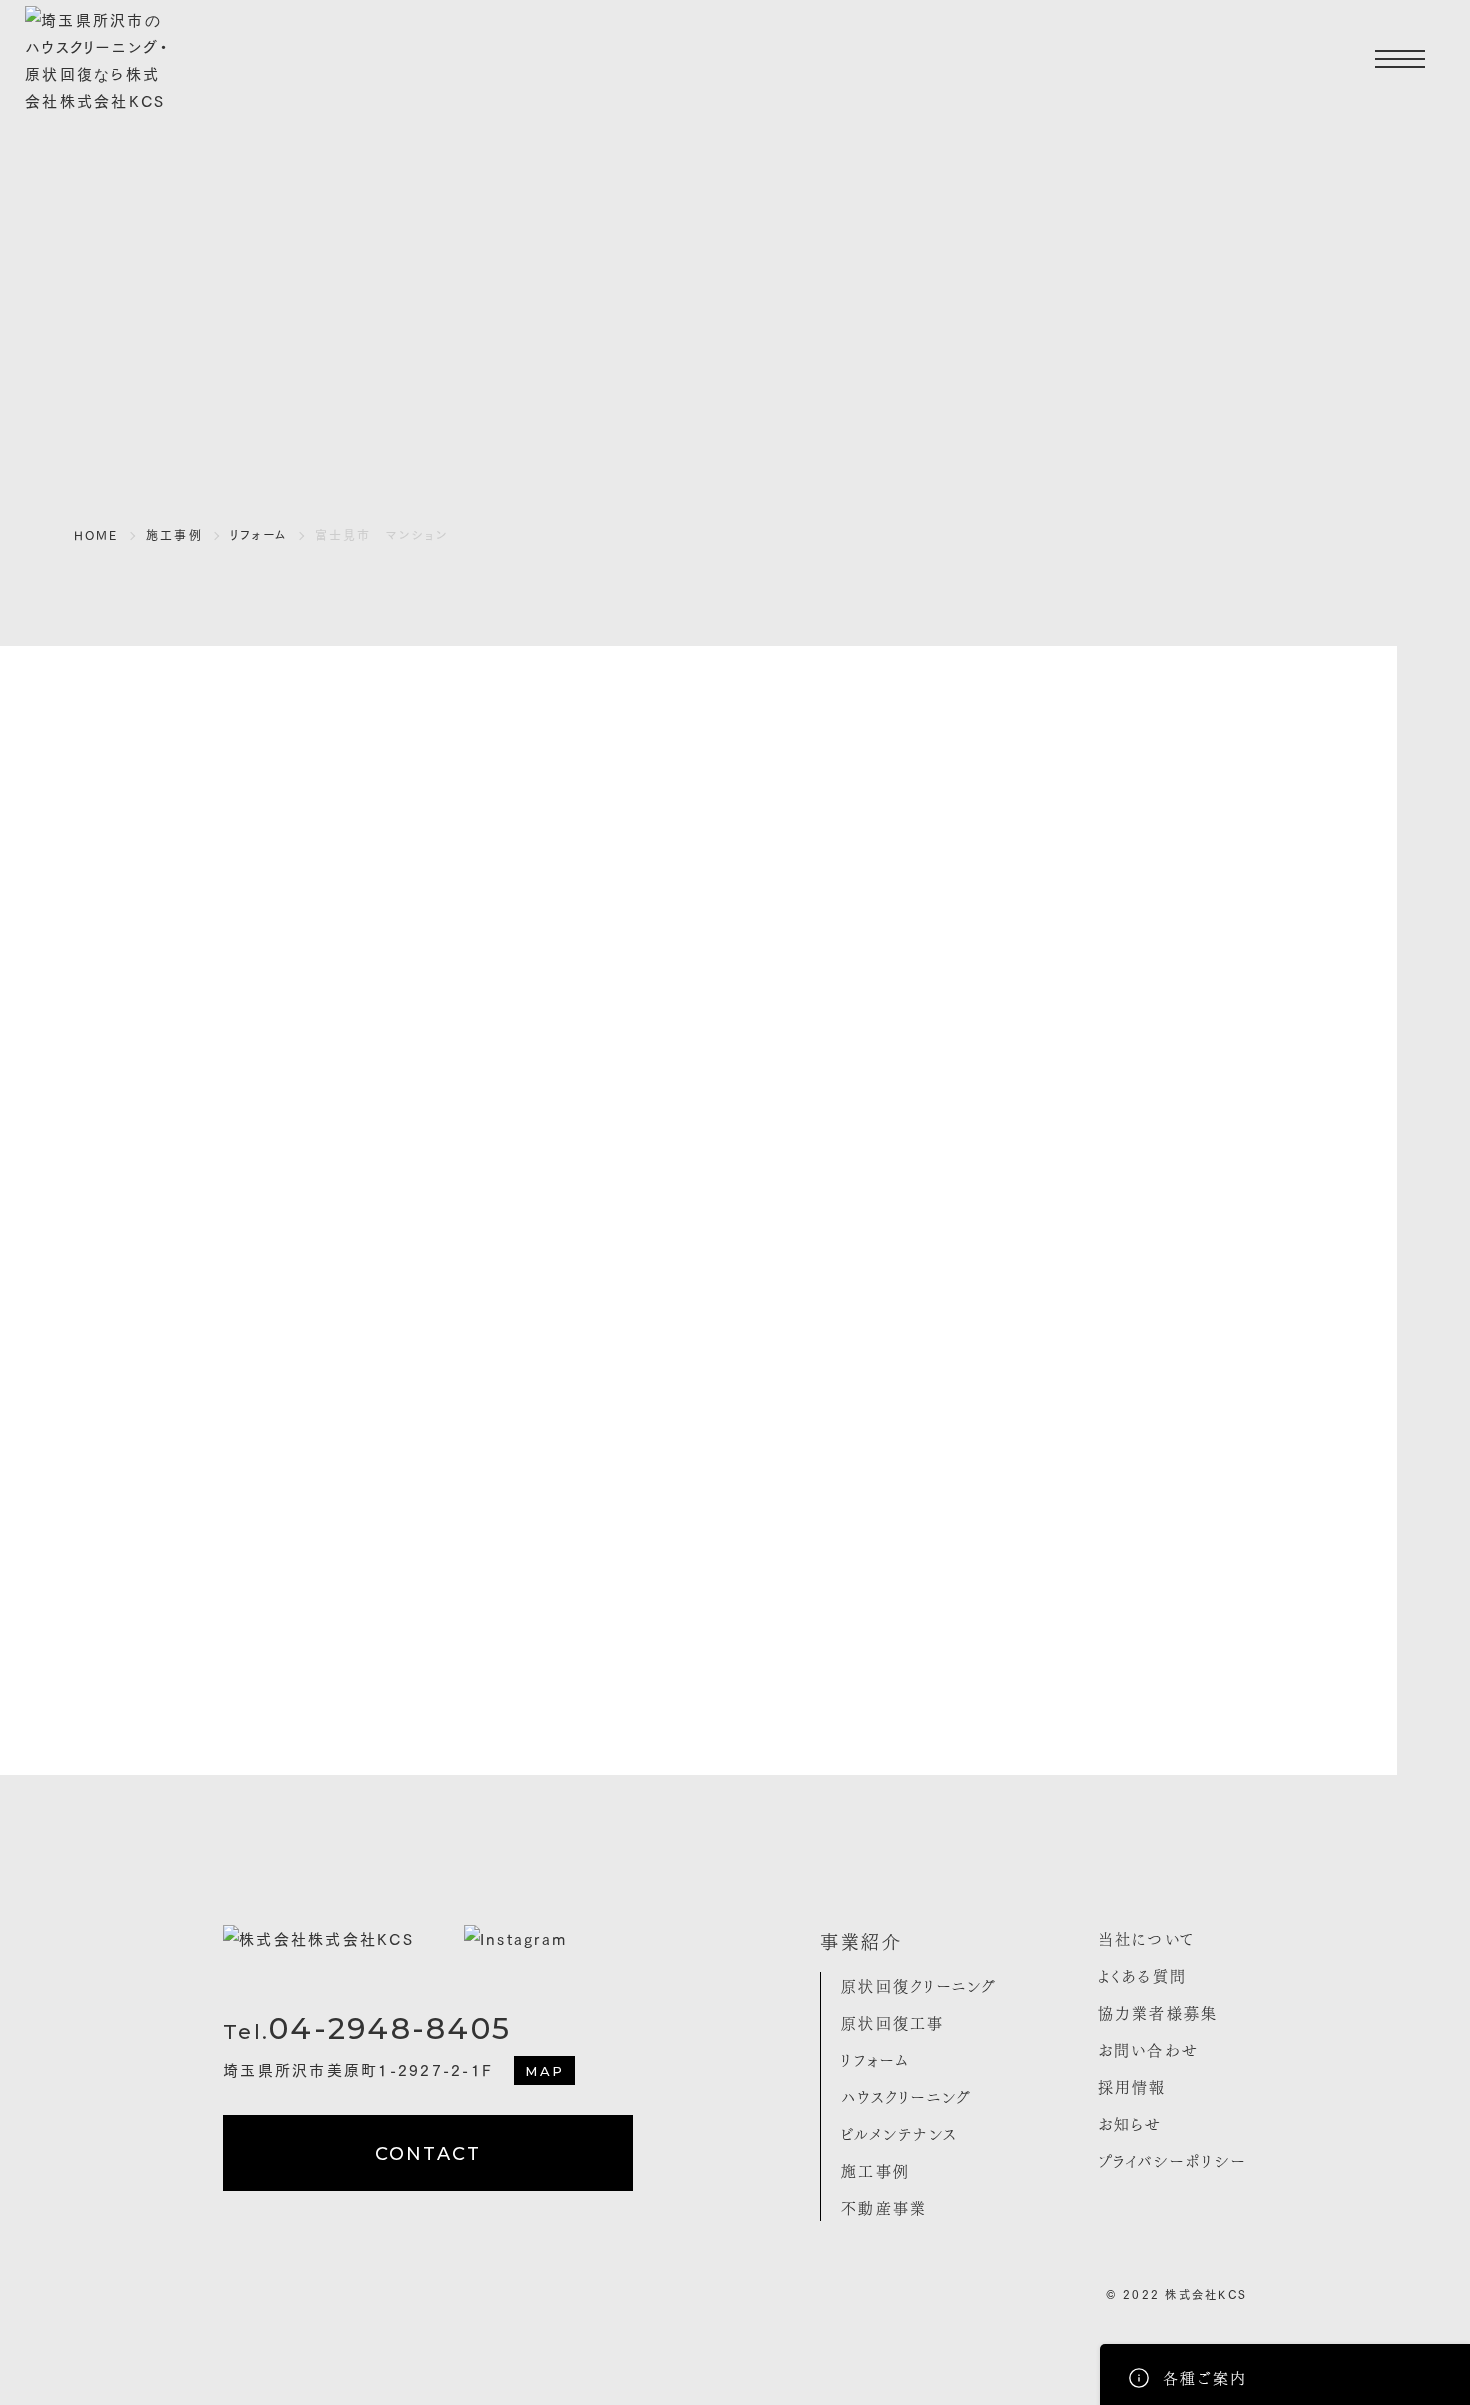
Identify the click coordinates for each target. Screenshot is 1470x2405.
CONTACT (428, 2154)
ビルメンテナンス (899, 2133)
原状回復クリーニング (919, 1985)
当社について (1147, 1938)
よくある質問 (1143, 1975)
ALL (748, 1670)
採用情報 (1132, 2086)
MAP (544, 2071)
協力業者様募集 (1158, 2012)
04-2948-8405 (367, 2028)
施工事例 (875, 2170)
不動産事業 (884, 2207)
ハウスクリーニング (906, 2096)
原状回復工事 (893, 2022)
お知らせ (1130, 2123)
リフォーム (875, 2059)
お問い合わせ (1149, 2049)
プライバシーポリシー (1173, 2160)
